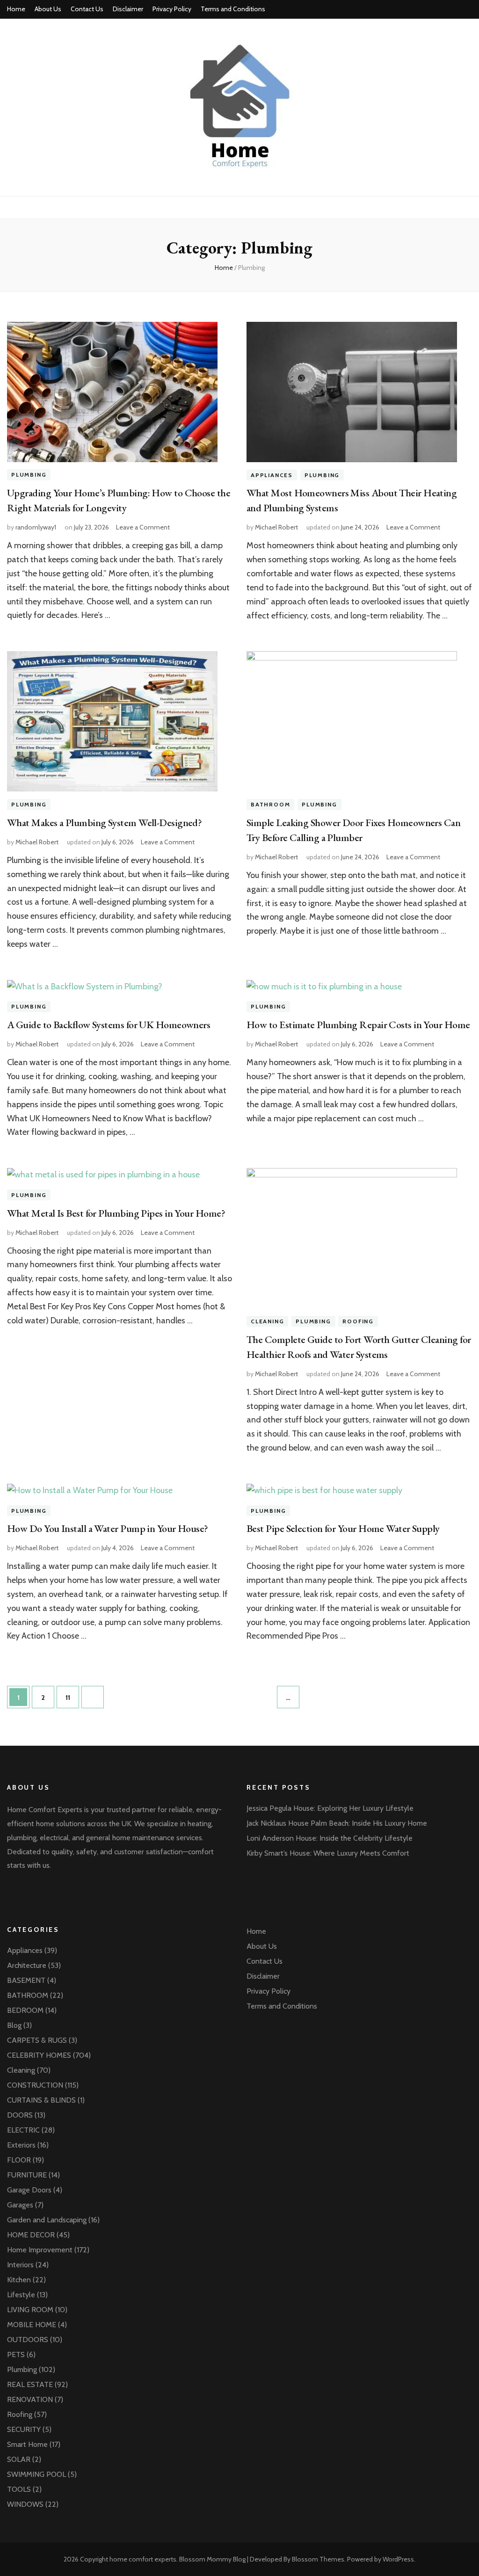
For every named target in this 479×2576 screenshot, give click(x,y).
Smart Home (27, 2444)
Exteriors (21, 2145)
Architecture (27, 1965)
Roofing (358, 1321)
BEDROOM (25, 2010)
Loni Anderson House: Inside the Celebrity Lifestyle (330, 1838)
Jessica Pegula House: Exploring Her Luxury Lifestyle (330, 1808)
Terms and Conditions (233, 9)
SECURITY (24, 2429)
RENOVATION (30, 2399)
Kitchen (19, 2280)
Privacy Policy (172, 9)
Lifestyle (21, 2295)
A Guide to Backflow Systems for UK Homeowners (109, 1025)
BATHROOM (270, 804)
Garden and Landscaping (47, 2220)
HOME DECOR (31, 2235)
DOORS (20, 2115)
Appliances (272, 475)
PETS (16, 2355)
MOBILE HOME (32, 2325)
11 (72, 1697)
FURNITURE (27, 2175)
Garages (20, 2205)
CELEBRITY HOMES (39, 2055)
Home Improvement (40, 2250)
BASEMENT (26, 1980)
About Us (48, 9)
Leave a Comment (143, 527)
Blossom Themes (318, 2559)
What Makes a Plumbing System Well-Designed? (104, 823)
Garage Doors (29, 2190)
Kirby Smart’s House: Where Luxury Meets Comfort (328, 1853)
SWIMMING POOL (36, 2474)
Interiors (20, 2265)
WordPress (398, 2559)
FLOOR (19, 2160)
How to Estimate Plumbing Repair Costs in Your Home (358, 1025)
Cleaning (267, 1321)
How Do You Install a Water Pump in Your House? (108, 1528)
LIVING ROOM (30, 2310)
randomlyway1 (36, 527)
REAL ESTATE (30, 2384)
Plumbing (29, 475)
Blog (14, 2025)
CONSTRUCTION (35, 2085)
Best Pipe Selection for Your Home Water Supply (343, 1528)
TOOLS (19, 2489)
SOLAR (19, 2459)
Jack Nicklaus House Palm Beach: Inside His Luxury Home (337, 1823)
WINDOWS (25, 2504)
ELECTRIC (23, 2130)
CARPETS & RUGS (37, 2040)
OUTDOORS (28, 2340)
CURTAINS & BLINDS (41, 2100)
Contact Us (87, 9)
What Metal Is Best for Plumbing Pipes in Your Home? (116, 1213)
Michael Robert (276, 527)
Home (16, 9)
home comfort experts (143, 2559)
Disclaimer (128, 9)
